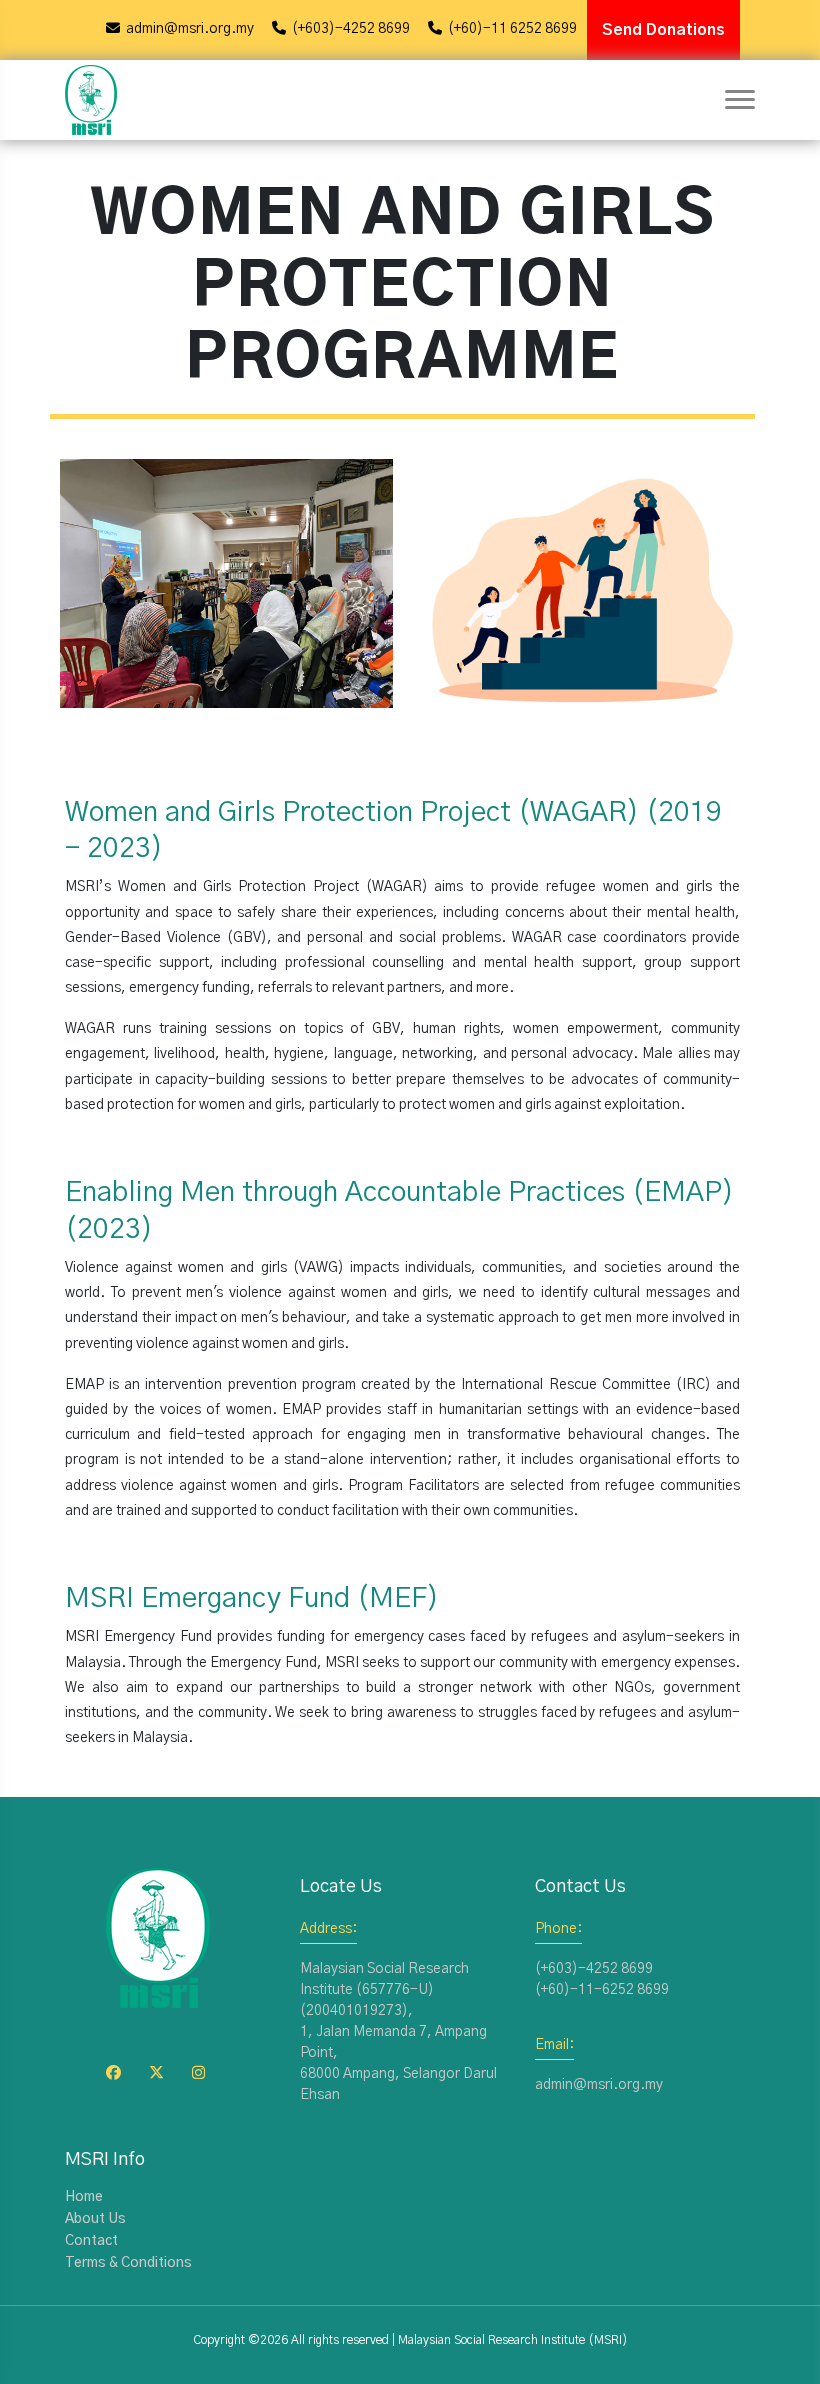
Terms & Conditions (128, 2263)
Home (84, 2197)
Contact (91, 2241)
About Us (95, 2219)
